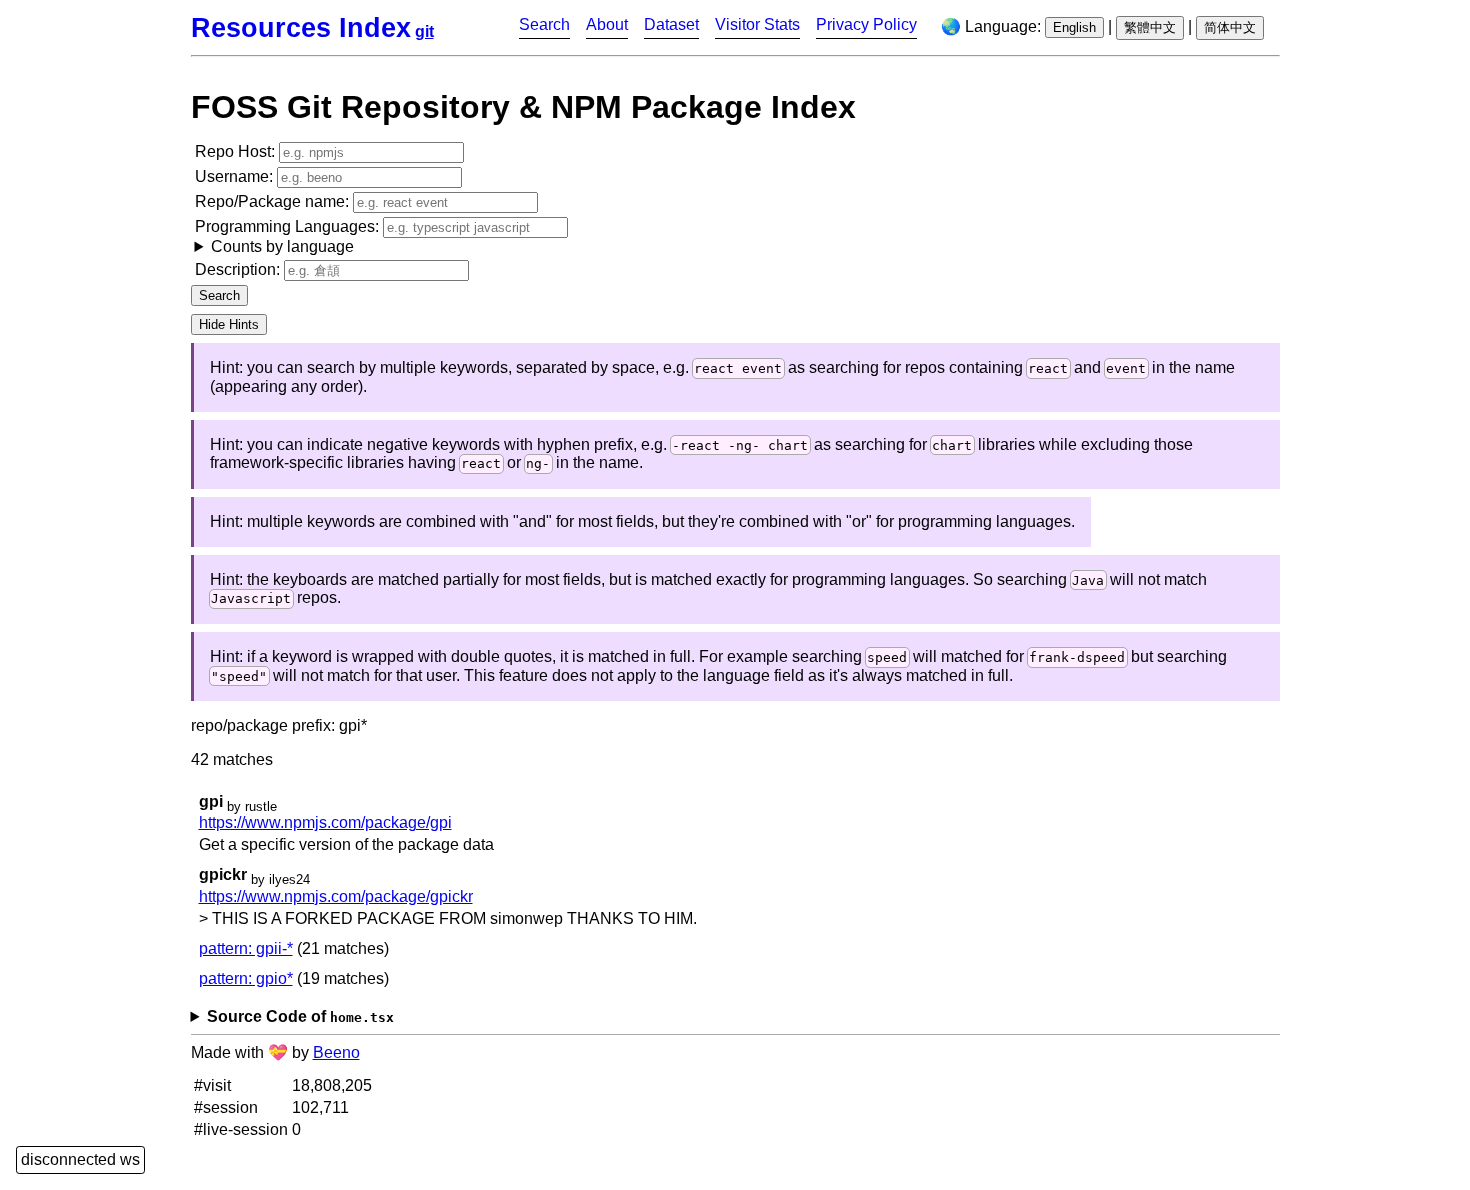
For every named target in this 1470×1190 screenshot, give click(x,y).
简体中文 (1230, 27)
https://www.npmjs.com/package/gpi (325, 822)
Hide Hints (229, 324)
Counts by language (282, 246)
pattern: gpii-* (246, 948)
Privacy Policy (866, 24)
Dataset (671, 24)
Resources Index (301, 27)
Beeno (336, 1052)
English (1074, 27)
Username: (236, 176)
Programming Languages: (289, 236)
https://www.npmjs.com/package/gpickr (336, 896)
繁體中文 (1150, 27)
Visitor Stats (757, 24)
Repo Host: (237, 151)
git (424, 31)
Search (544, 24)
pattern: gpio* (246, 978)
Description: (239, 269)
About (607, 24)
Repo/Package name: (274, 201)
